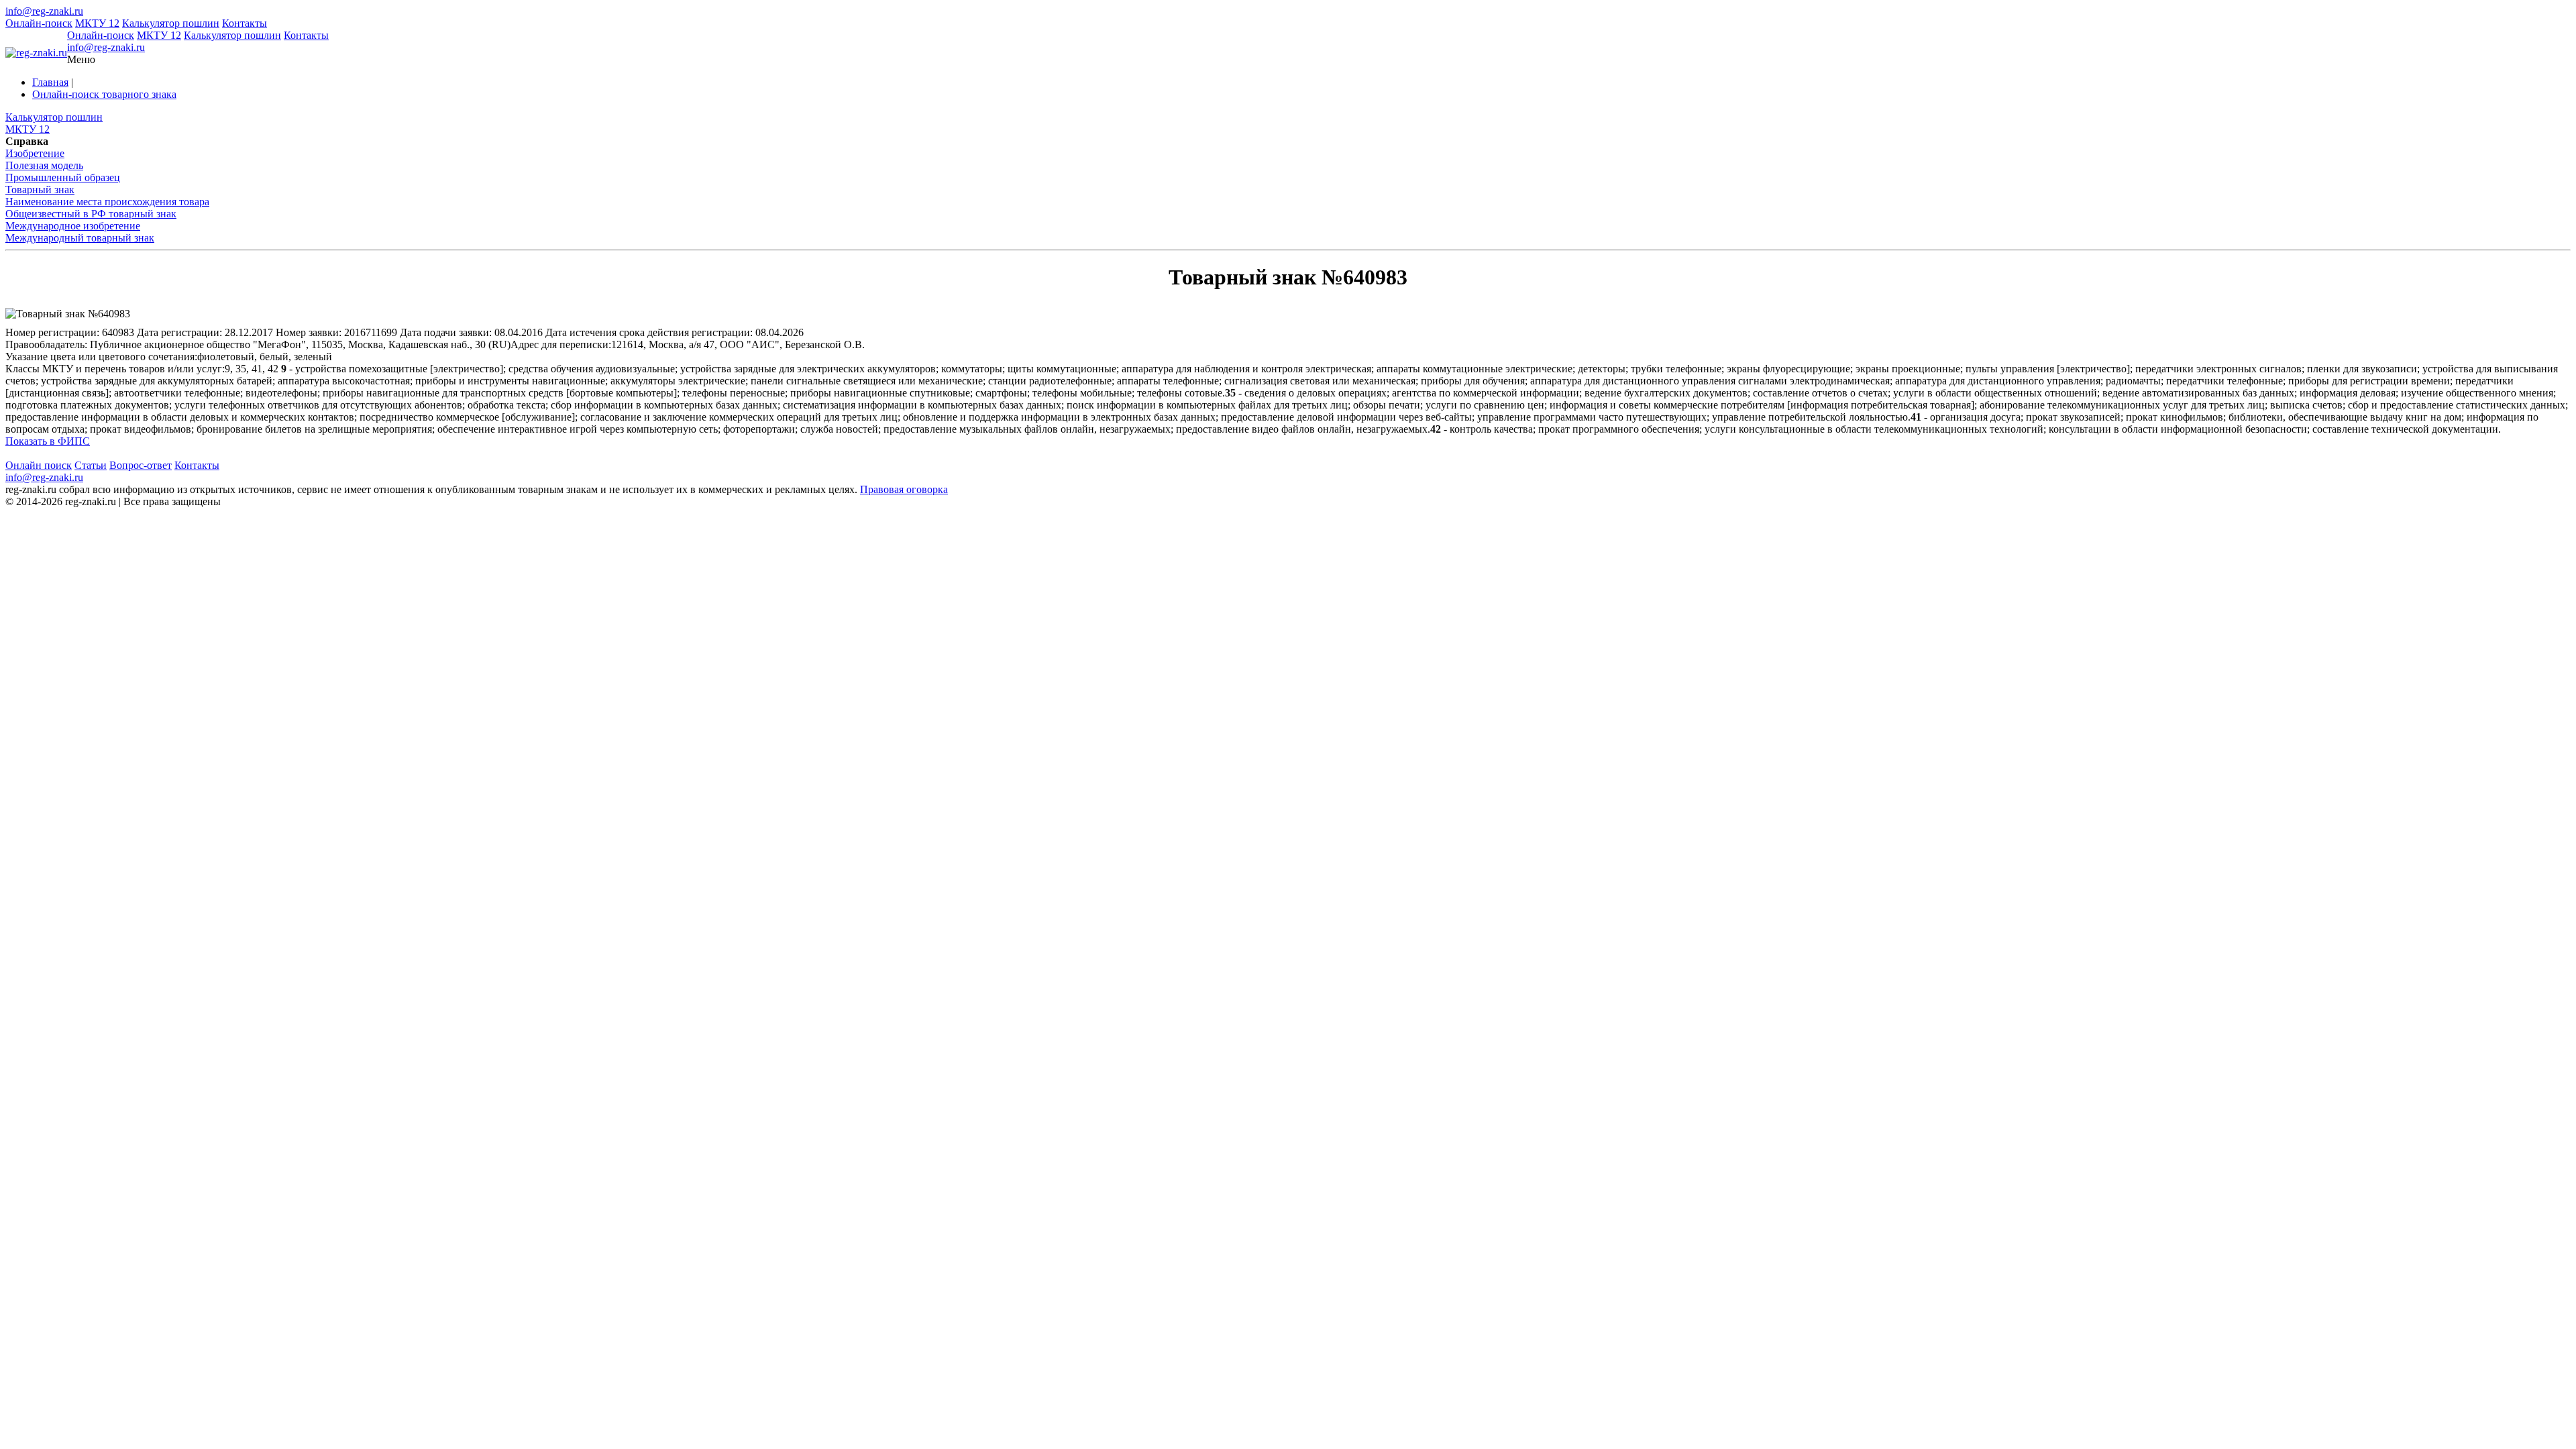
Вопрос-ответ (141, 465)
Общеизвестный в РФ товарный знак (91, 214)
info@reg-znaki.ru (44, 11)
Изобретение (35, 153)
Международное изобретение (73, 226)
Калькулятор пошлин (171, 23)
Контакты (245, 23)
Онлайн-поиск (39, 23)
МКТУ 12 (97, 23)
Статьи (91, 465)
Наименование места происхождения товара (107, 202)
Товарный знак (40, 190)
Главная (50, 82)
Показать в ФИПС (48, 441)
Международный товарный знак (80, 238)
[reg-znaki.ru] (36, 53)
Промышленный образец (63, 177)
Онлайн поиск (39, 465)
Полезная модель (44, 165)
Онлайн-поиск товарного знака (104, 94)
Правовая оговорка (904, 489)
